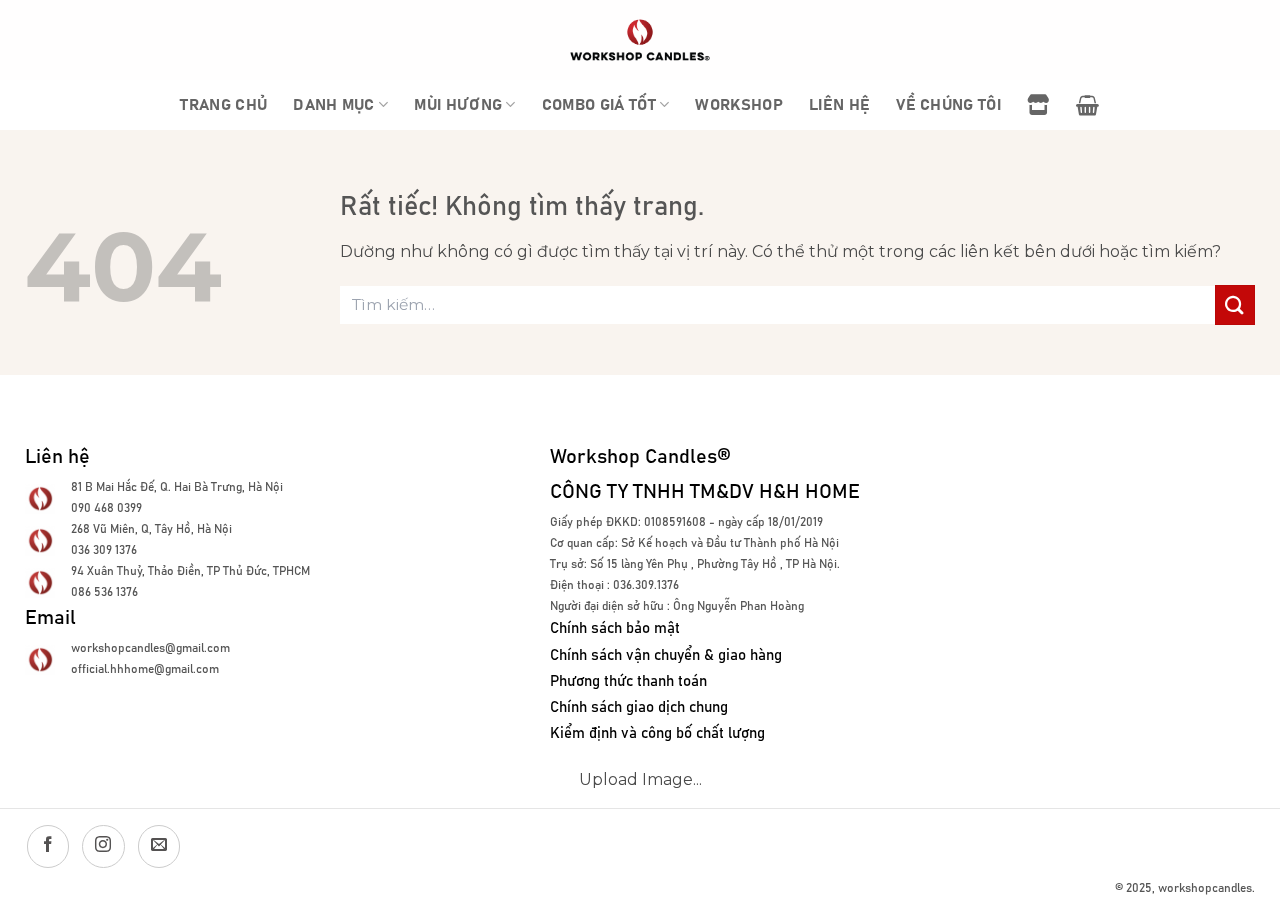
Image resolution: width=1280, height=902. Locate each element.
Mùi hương (458, 105)
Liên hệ (839, 105)
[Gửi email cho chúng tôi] (159, 846)
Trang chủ (223, 105)
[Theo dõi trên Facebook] (48, 846)
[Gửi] (1235, 304)
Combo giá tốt (599, 105)
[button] (1087, 105)
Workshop (739, 105)
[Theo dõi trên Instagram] (103, 846)
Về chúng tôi (948, 105)
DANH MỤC (334, 105)
